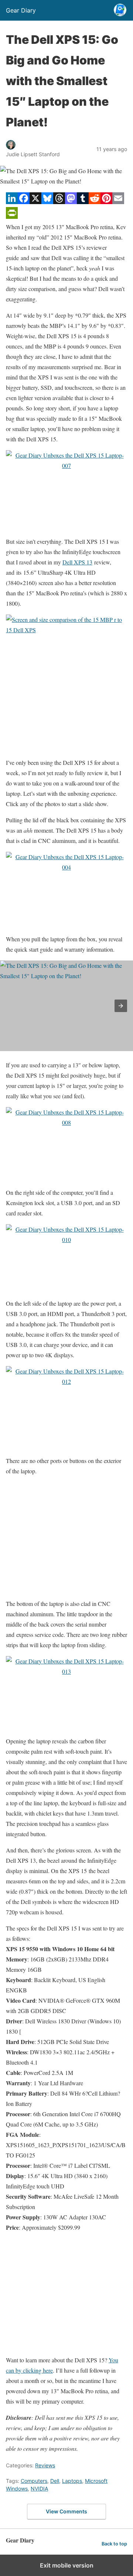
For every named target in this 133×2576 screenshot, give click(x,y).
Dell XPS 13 (77, 562)
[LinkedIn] (12, 202)
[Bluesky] (47, 202)
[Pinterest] (106, 202)
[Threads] (59, 202)
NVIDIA (39, 2488)
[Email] (118, 202)
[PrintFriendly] (12, 216)
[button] (121, 1006)
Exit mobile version (67, 2565)
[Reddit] (95, 202)
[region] (66, 696)
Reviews (45, 2465)
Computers (34, 2481)
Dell (55, 2481)
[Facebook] (24, 202)
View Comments (66, 2511)
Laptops (72, 2481)
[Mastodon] (71, 202)
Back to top (114, 2544)
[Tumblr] (83, 202)
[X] (35, 202)
